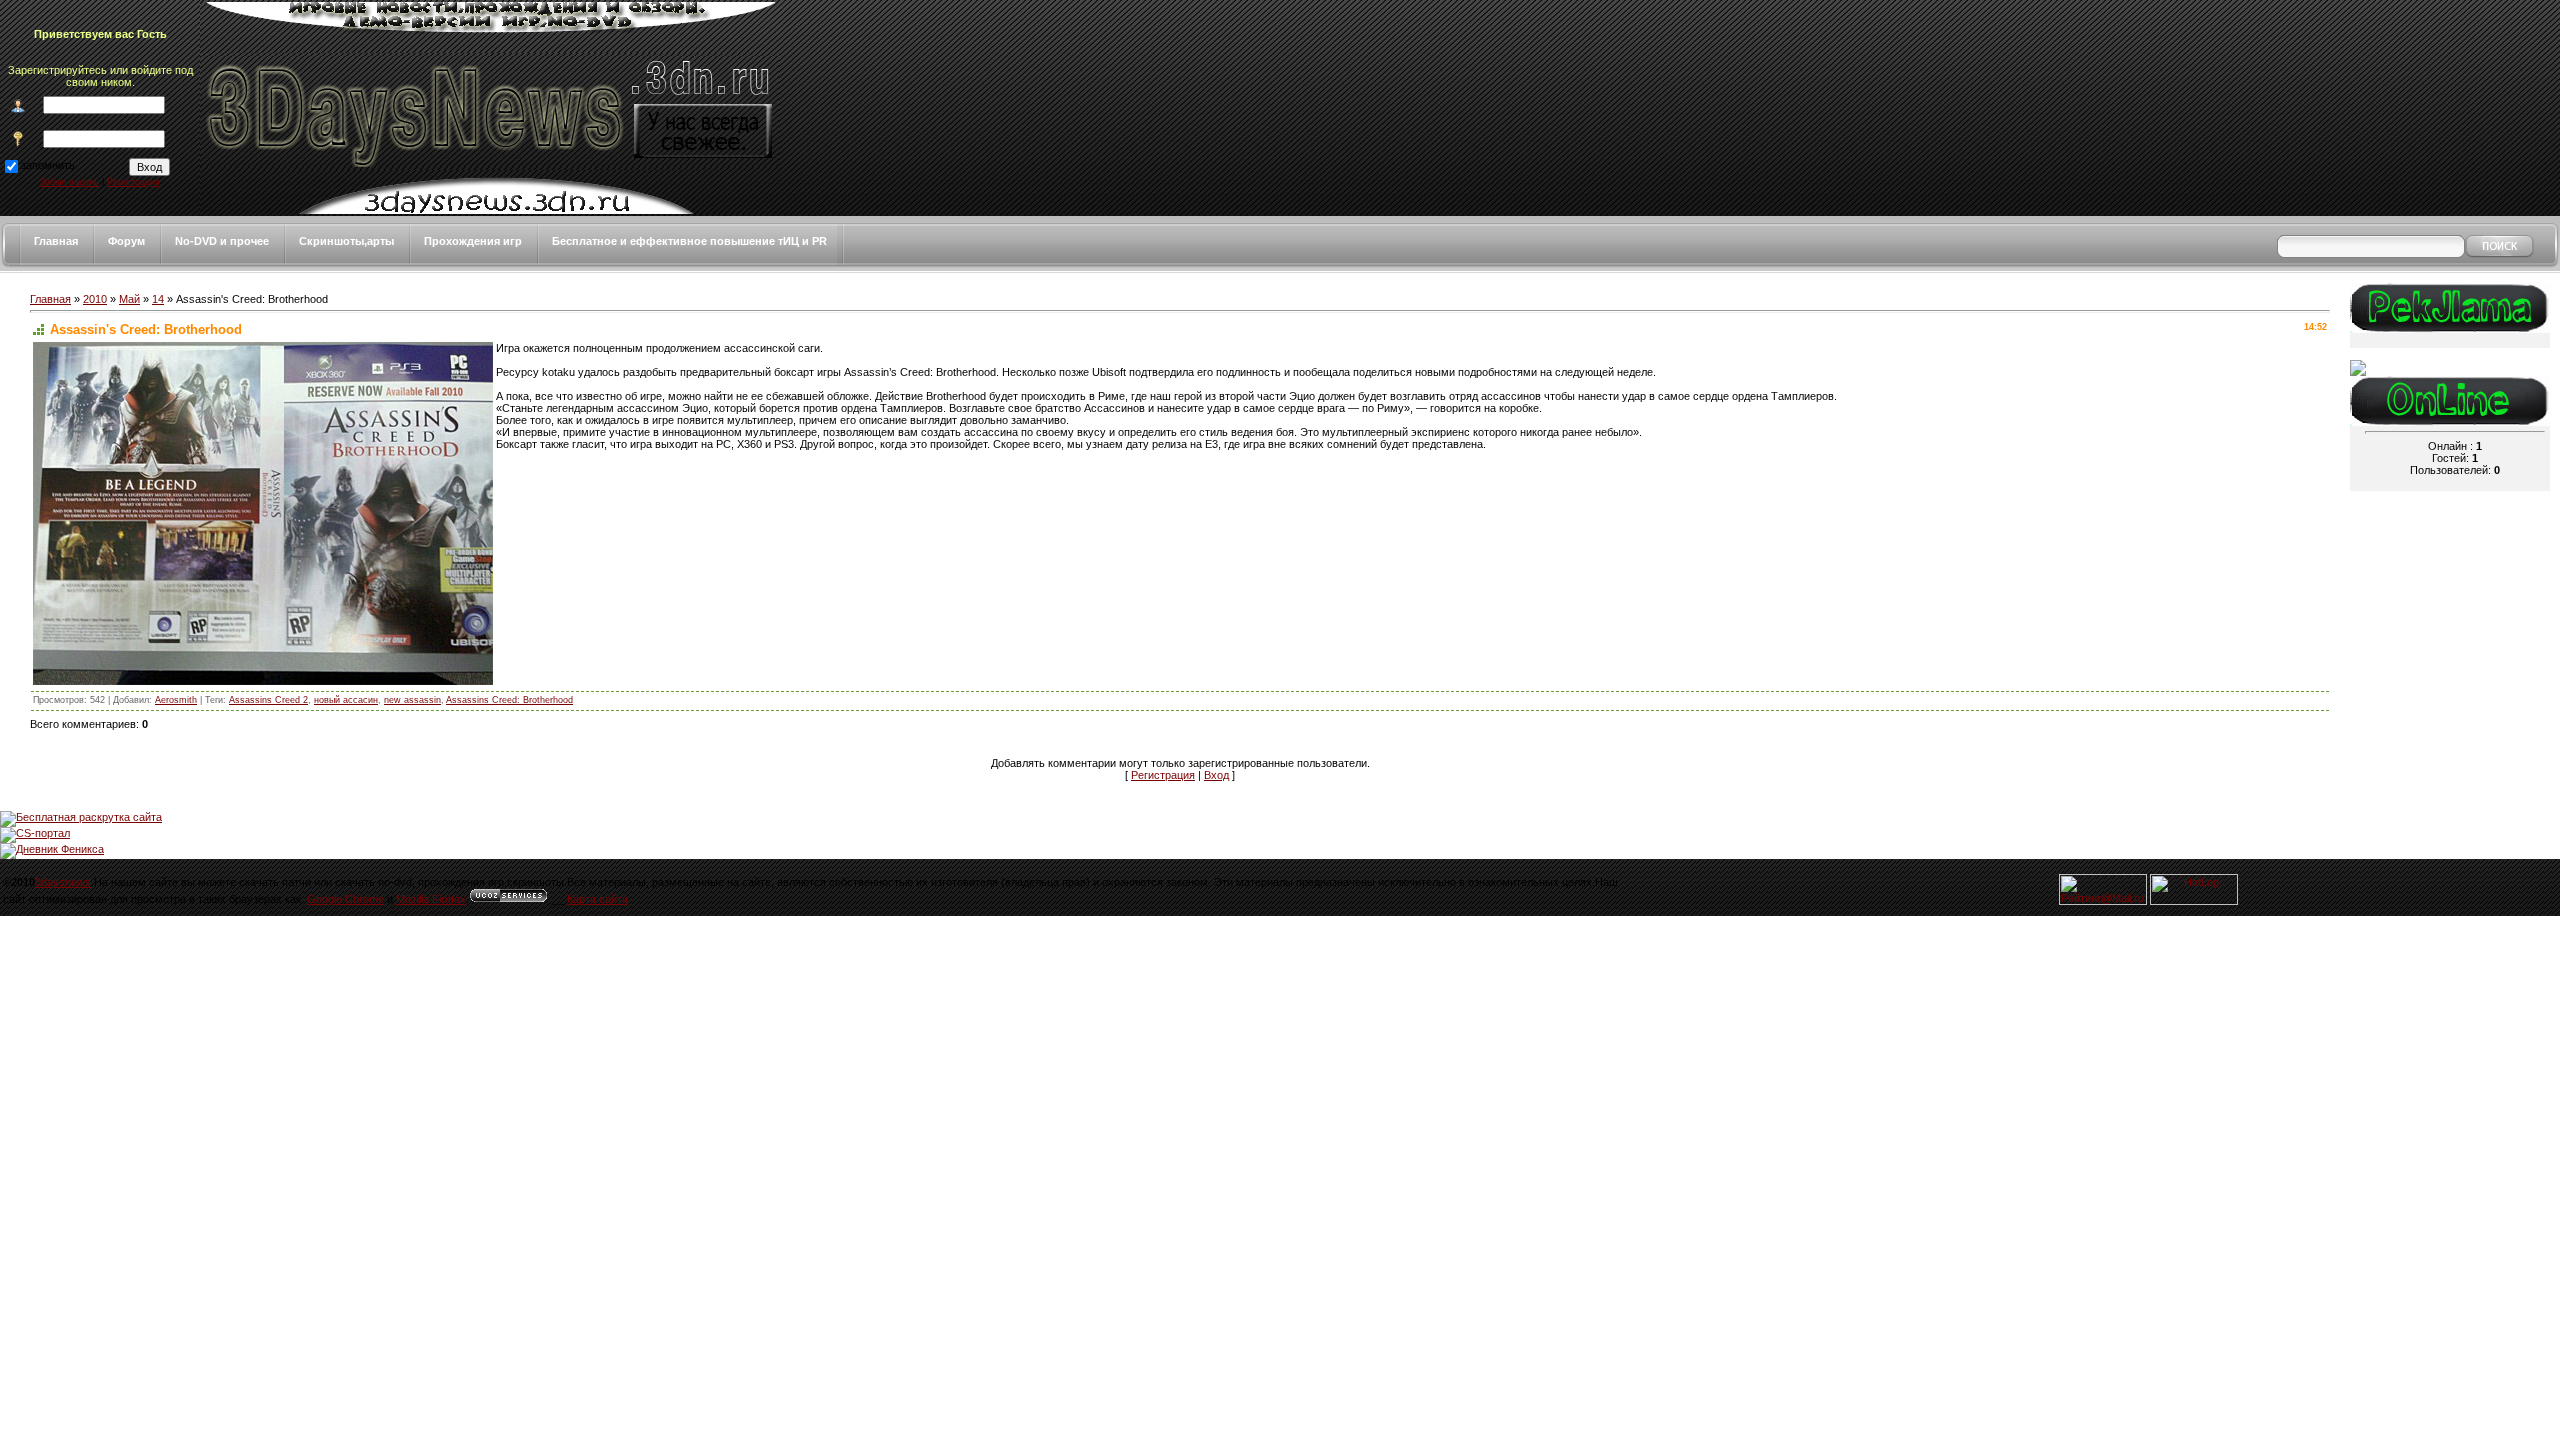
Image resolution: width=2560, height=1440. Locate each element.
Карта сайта (597, 899)
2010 (95, 299)
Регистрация (133, 182)
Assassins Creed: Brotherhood (509, 700)
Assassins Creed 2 (268, 700)
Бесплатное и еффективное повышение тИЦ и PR (689, 241)
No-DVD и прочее (222, 241)
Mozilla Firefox (431, 899)
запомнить (48, 165)
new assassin (412, 700)
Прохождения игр (473, 241)
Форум (126, 241)
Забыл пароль (69, 182)
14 (158, 299)
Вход (1216, 775)
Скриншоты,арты (346, 241)
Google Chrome (345, 899)
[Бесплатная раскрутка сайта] (81, 817)
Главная (56, 241)
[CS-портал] (35, 833)
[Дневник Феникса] (52, 849)
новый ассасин (346, 700)
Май (129, 299)
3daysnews (63, 882)
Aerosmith (176, 700)
